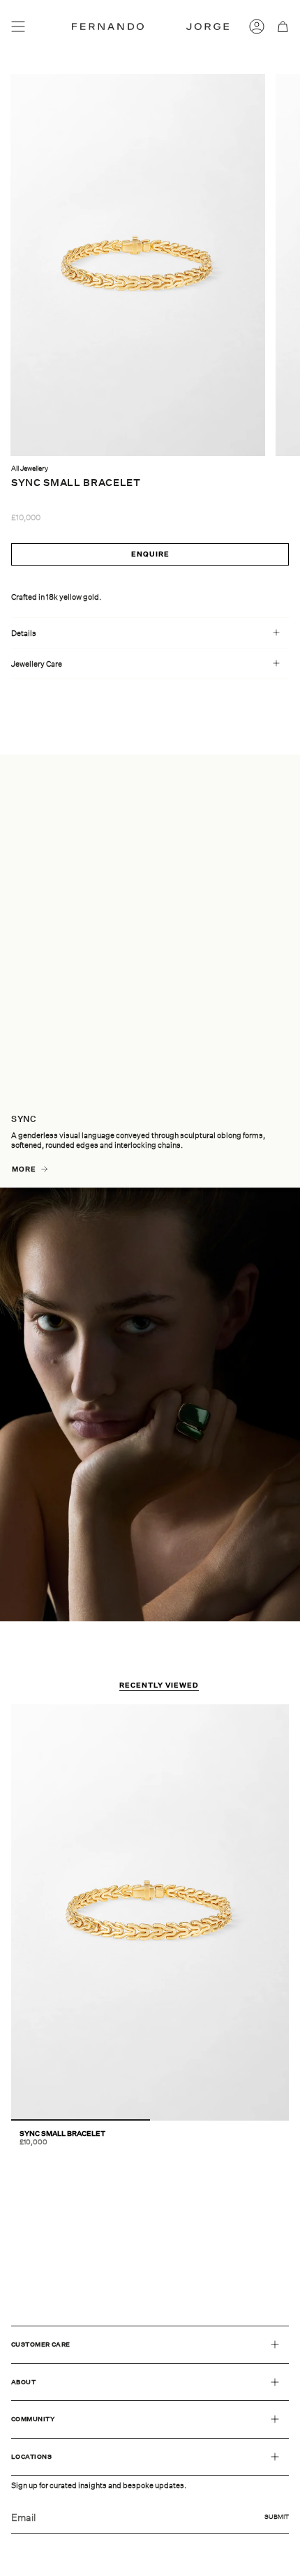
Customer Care (41, 2344)
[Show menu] (18, 26)
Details (24, 633)
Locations (31, 2456)
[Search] (40, 26)
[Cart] (283, 26)
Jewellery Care (37, 664)
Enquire (150, 554)
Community (33, 2419)
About (23, 2382)
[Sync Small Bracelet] (150, 1912)
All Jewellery (30, 468)
